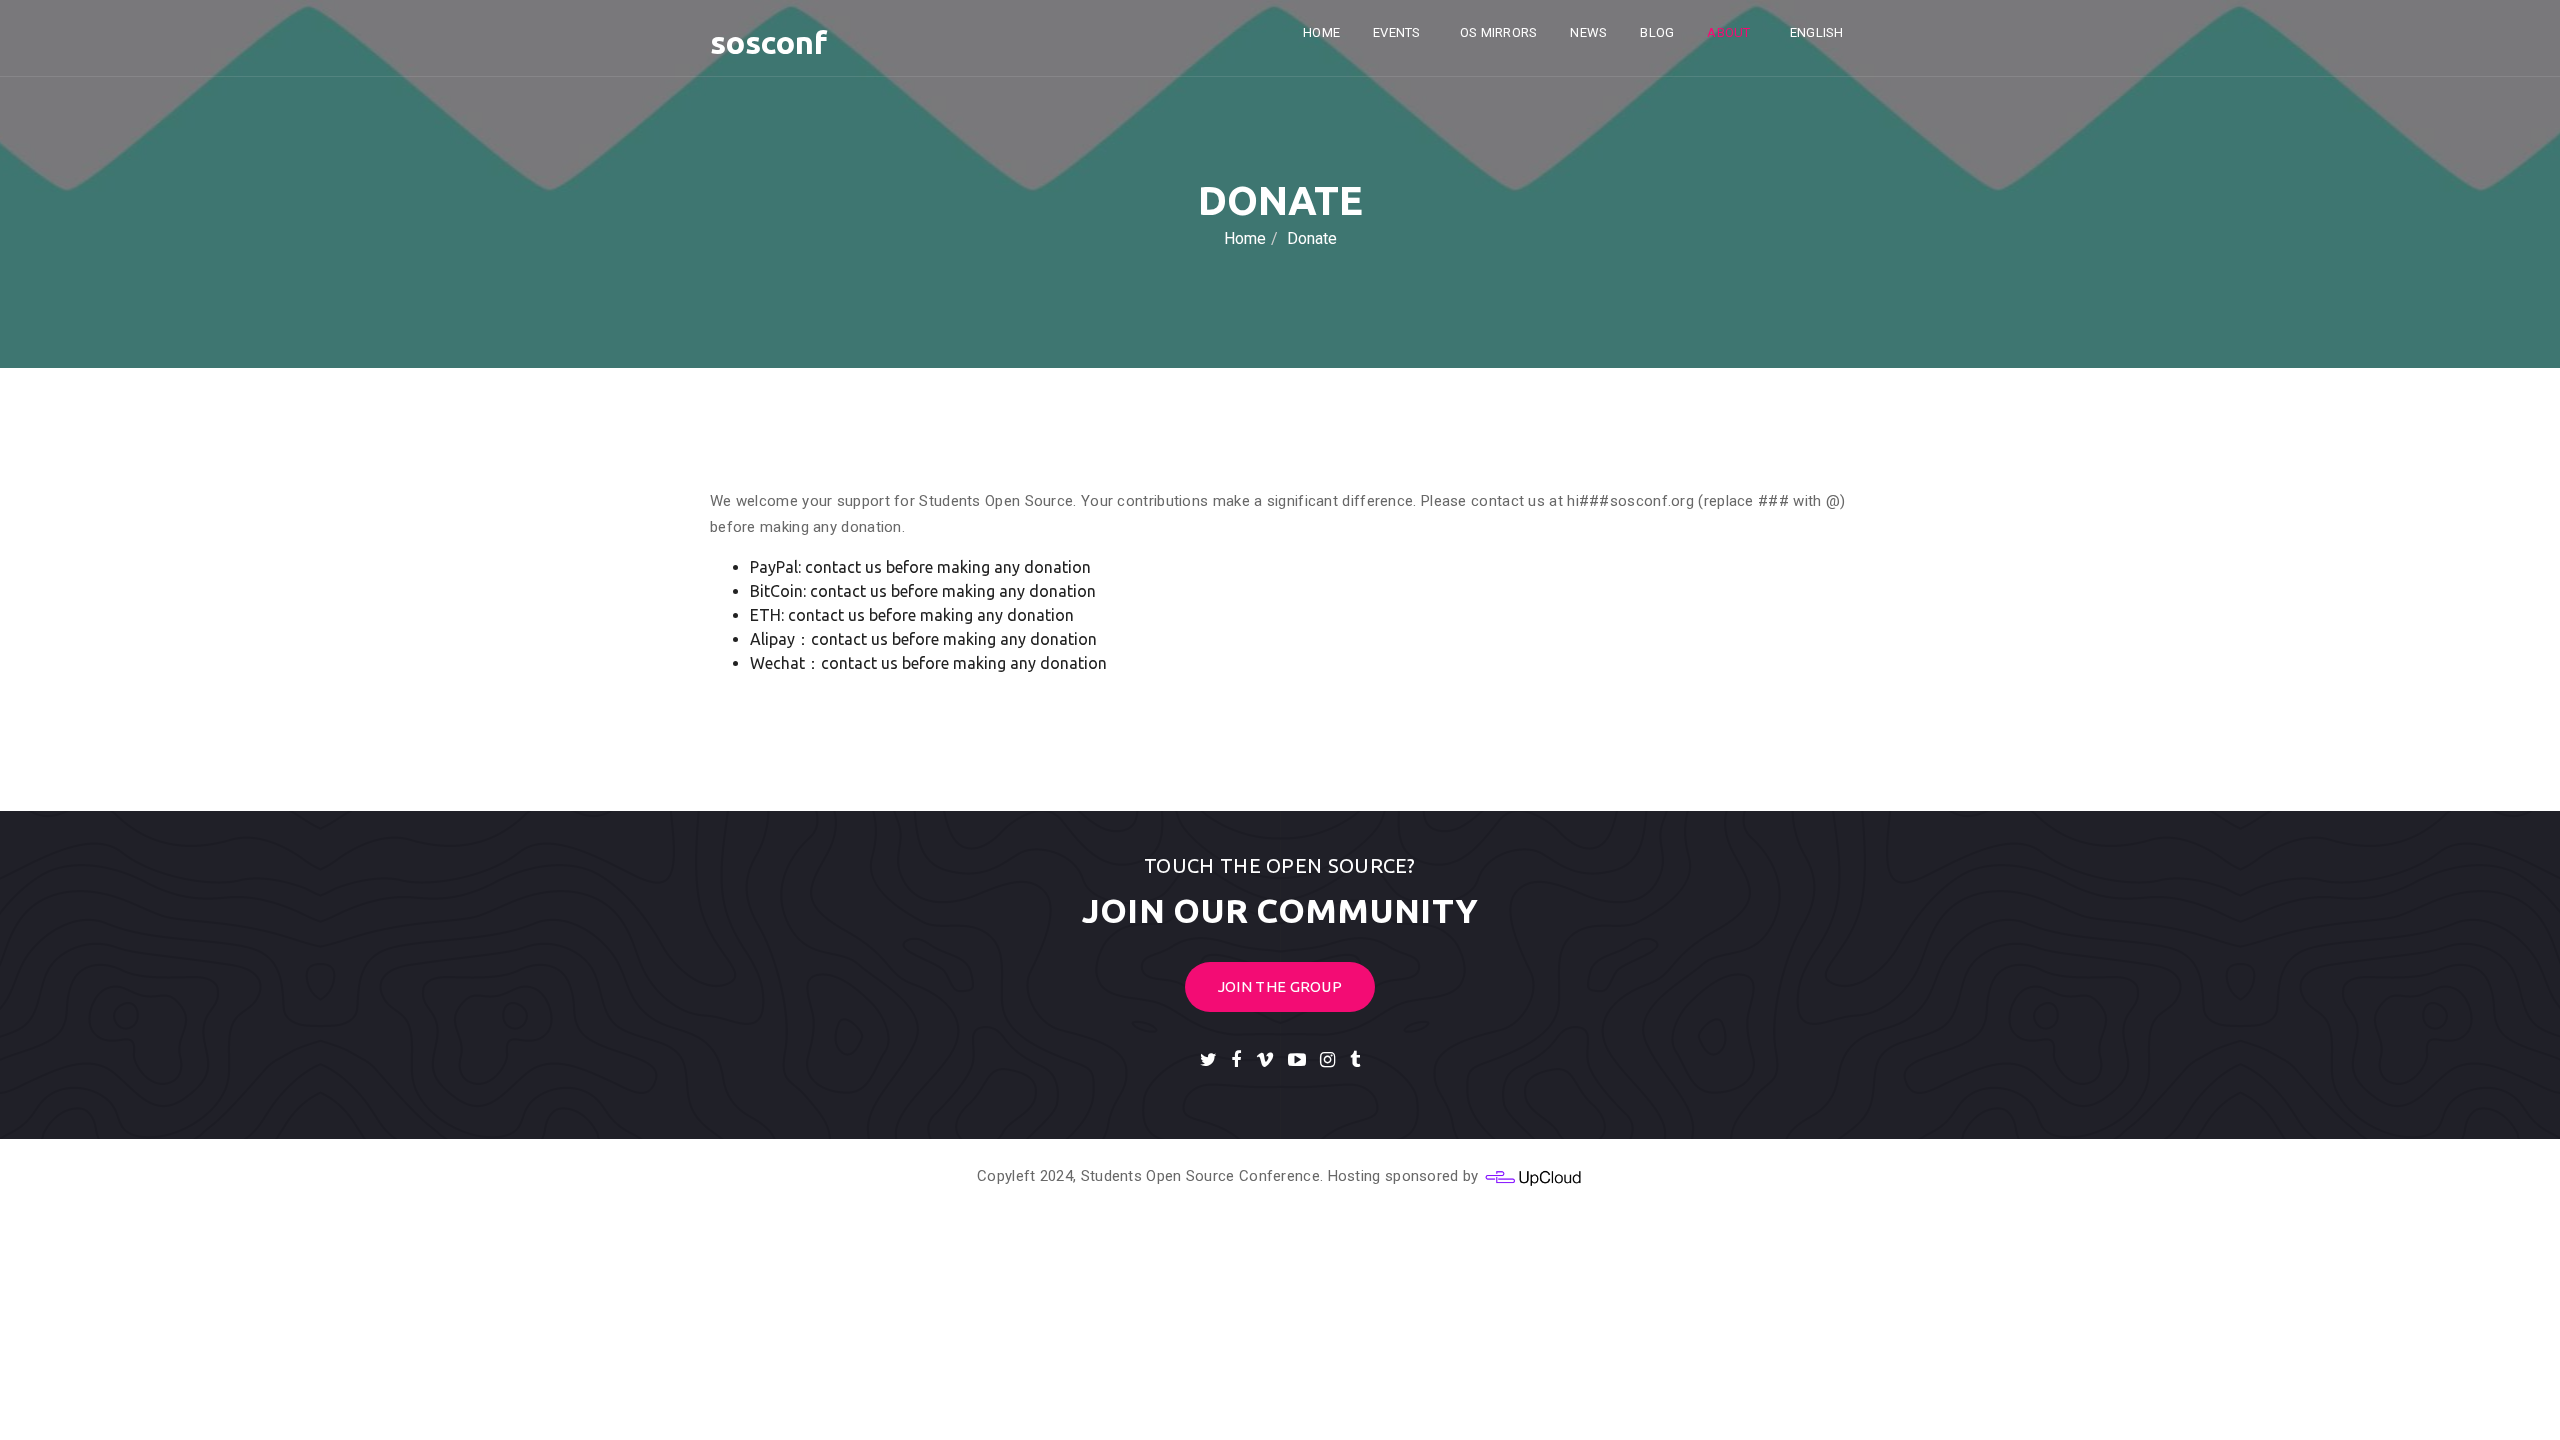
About (1730, 32)
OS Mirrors (1498, 32)
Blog (1657, 32)
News (1588, 32)
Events (1398, 32)
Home (1321, 32)
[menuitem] (1820, 33)
